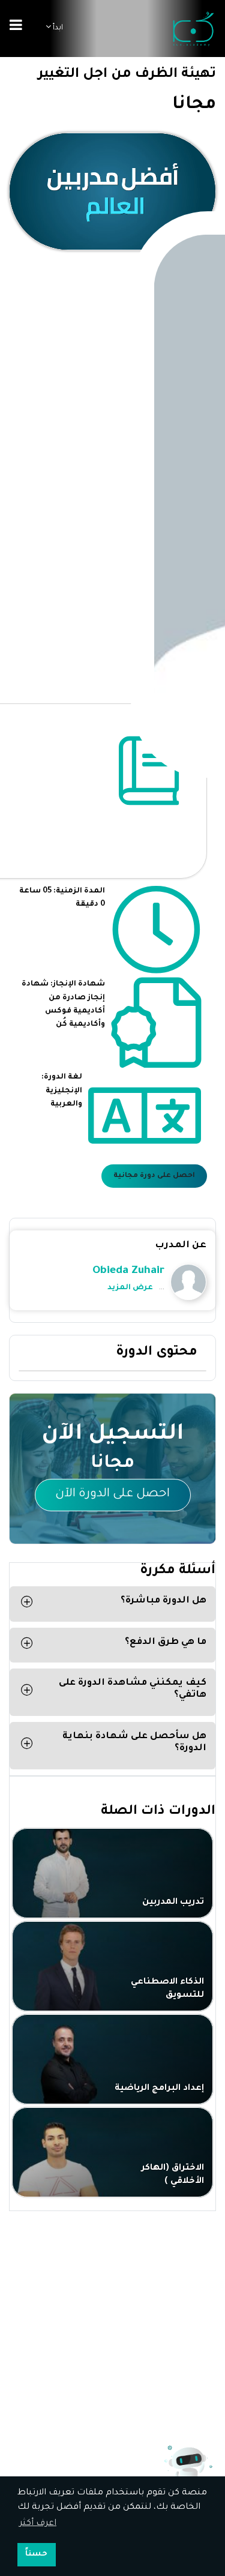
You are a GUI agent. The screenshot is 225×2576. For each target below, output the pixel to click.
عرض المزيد (130, 1288)
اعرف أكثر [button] (38, 2524)
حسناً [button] (36, 2554)
